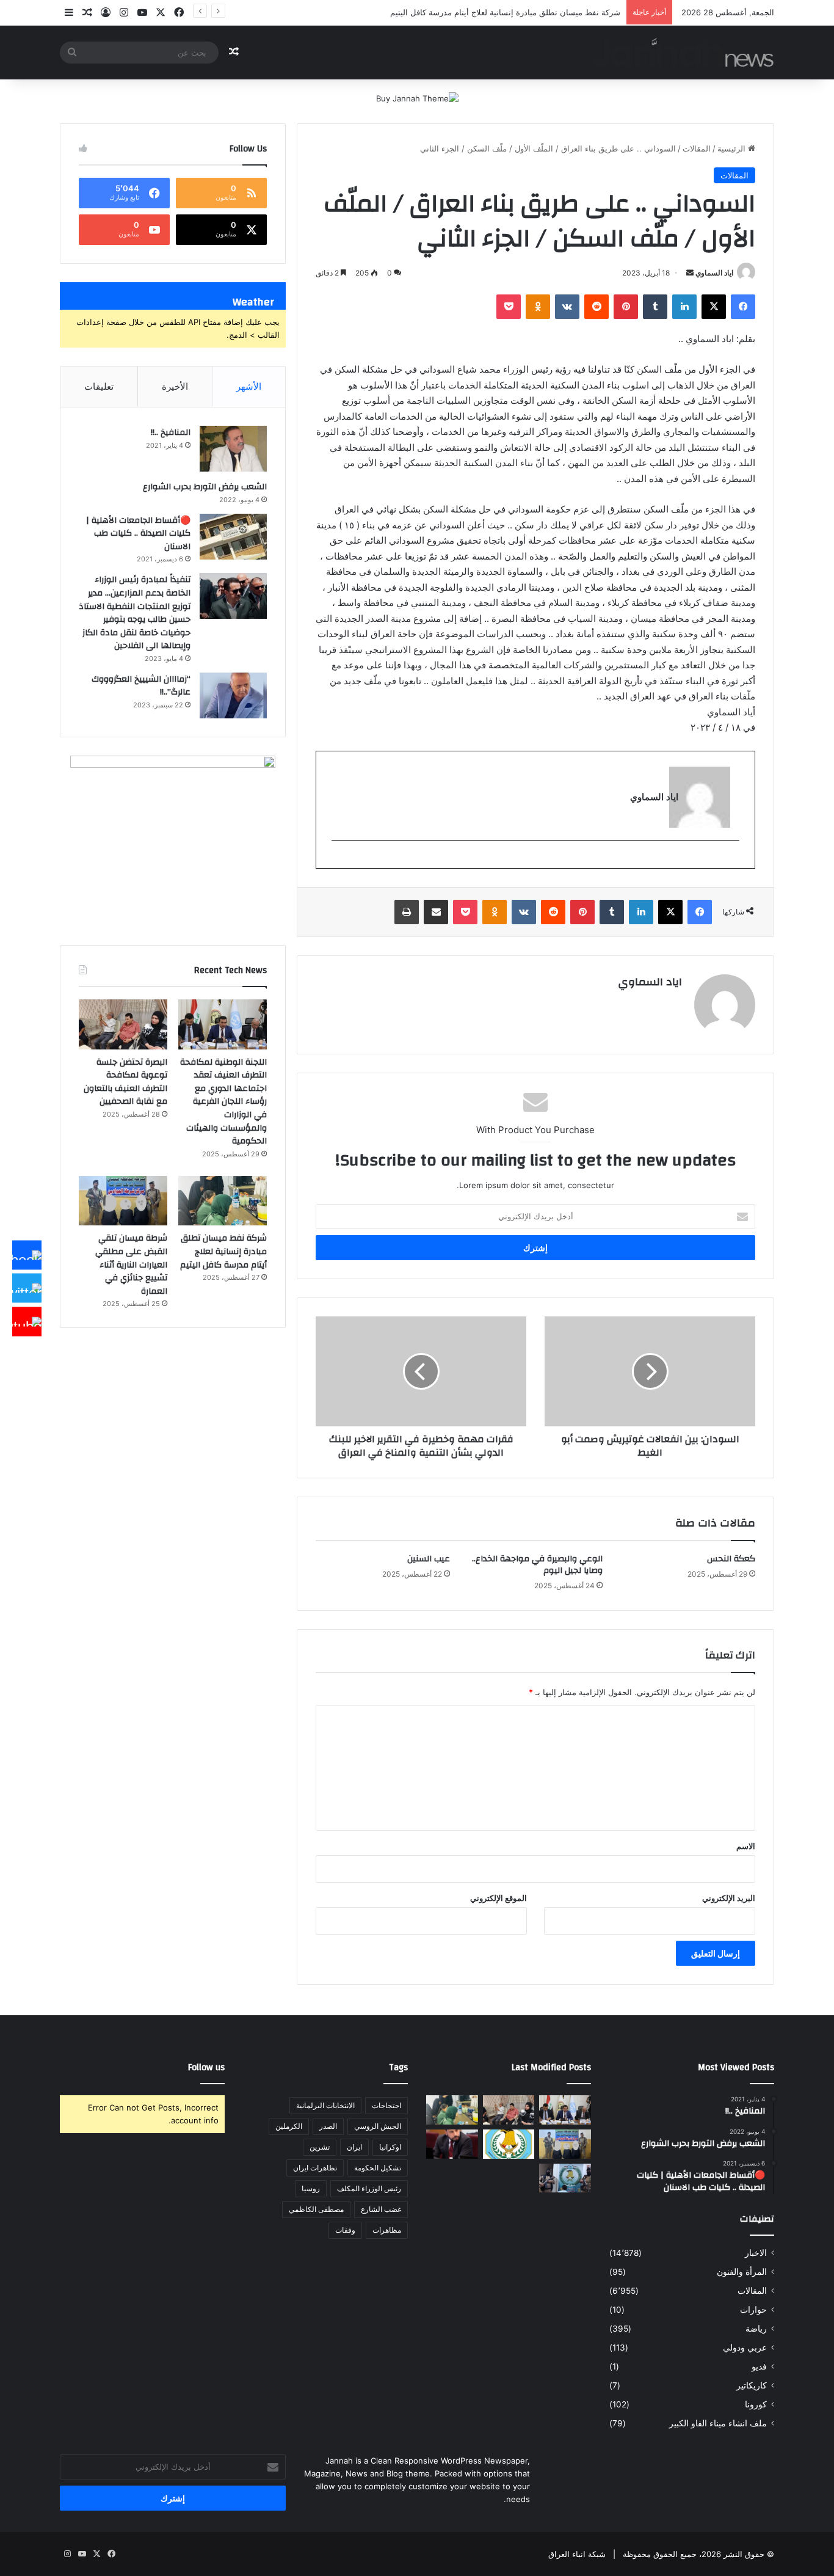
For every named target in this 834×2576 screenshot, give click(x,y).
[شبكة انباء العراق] (683, 52)
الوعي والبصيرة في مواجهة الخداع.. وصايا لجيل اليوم (537, 1565)
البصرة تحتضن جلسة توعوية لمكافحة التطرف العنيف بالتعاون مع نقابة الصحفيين (125, 1082)
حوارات (753, 2310)
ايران (354, 2147)
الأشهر (249, 386)
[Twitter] (27, 1288)
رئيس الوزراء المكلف (369, 2188)
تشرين (320, 2147)
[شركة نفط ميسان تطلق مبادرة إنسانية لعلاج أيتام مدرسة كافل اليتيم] (223, 1201)
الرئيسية (733, 148)
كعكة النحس (731, 1559)
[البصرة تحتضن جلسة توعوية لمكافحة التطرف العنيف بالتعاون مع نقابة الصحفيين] (123, 1024)
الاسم (746, 1846)
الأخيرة (175, 386)
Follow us (206, 2067)
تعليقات (99, 386)
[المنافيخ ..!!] (233, 449)
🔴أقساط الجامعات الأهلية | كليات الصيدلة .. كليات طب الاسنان (138, 534)
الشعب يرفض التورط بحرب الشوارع (205, 487)
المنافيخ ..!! (171, 432)
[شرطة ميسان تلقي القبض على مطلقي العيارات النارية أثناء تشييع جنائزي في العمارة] (123, 1201)
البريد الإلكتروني (729, 1898)
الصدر (328, 2126)
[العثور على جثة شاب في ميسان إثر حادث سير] (509, 2144)
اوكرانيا (390, 2147)
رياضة (756, 2329)
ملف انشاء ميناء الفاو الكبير (718, 2423)
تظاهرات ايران (315, 2168)
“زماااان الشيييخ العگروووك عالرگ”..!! (141, 686)
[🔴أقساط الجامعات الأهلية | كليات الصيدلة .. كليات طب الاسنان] (233, 537)
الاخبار (756, 2253)
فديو (759, 2366)
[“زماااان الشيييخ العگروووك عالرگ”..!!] (233, 695)
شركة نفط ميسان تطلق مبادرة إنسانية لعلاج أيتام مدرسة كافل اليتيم (505, 12)
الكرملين (289, 2126)
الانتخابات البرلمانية (325, 2105)
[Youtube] (27, 1321)
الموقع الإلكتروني (499, 1898)
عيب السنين (429, 1559)
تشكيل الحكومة (378, 2168)
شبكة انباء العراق (577, 2554)
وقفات (345, 2230)
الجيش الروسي (378, 2126)
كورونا (756, 2404)
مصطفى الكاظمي (316, 2209)
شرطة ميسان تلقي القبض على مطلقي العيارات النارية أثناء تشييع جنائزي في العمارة (131, 1264)
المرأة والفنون (742, 2272)
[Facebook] (27, 1255)
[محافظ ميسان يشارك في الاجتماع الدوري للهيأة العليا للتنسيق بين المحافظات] (452, 2144)
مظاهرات (387, 2230)
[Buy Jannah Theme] (417, 98)
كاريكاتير (752, 2385)
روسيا (311, 2188)
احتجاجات (386, 2105)
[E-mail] (733, 860)
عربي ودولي (745, 2348)
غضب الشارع (381, 2209)
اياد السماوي (714, 273)
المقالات (697, 148)
